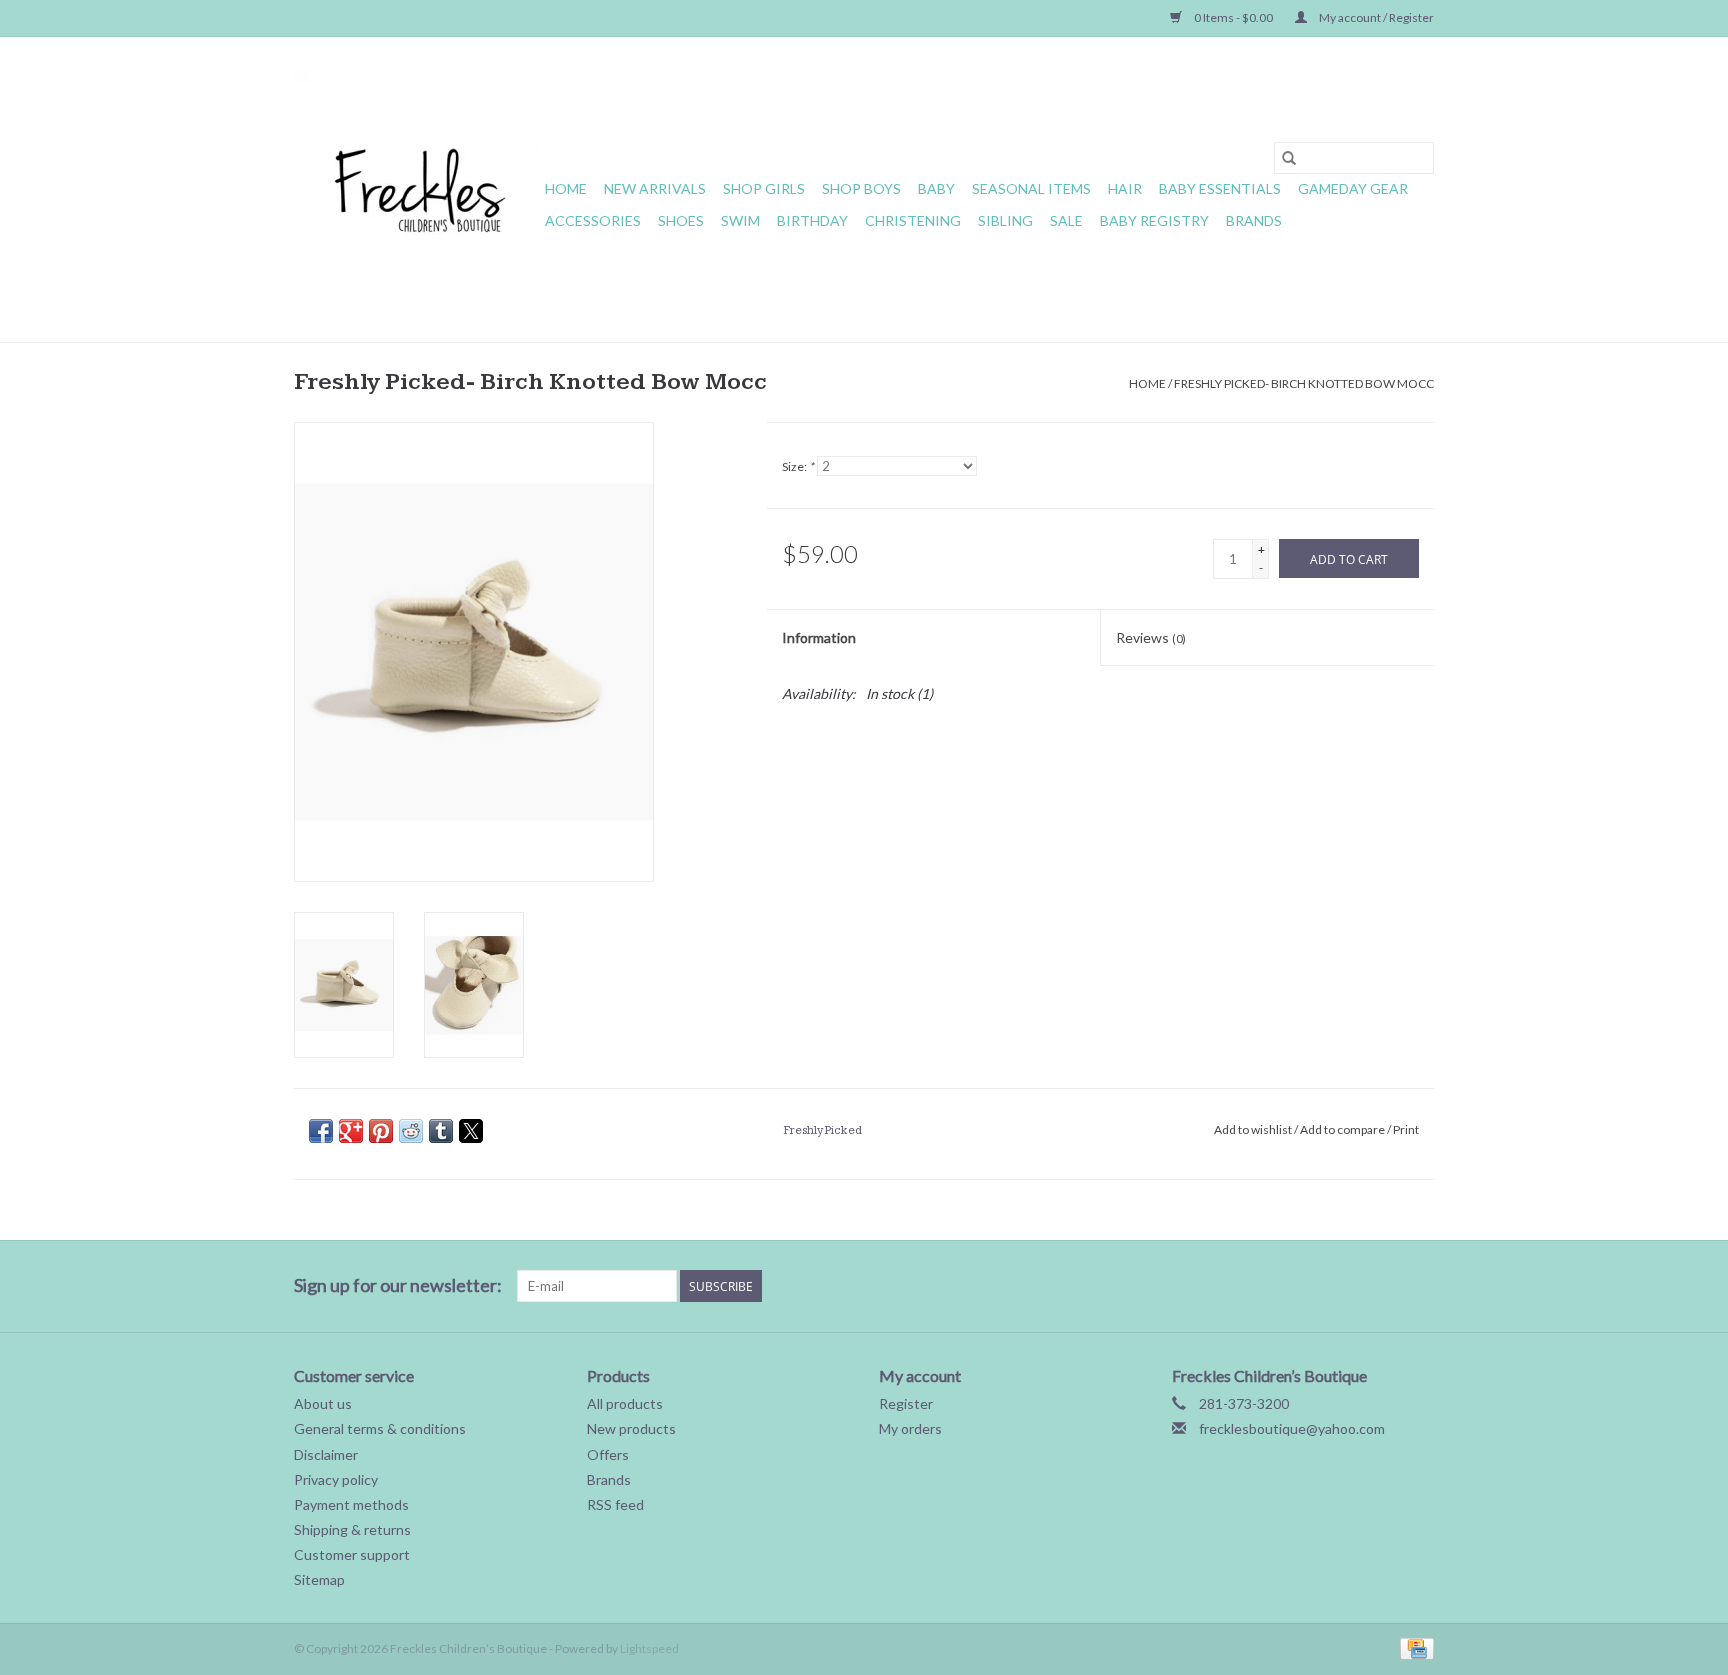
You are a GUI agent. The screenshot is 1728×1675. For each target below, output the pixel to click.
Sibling (1005, 220)
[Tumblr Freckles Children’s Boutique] (1383, 1286)
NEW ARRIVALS (655, 188)
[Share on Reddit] (411, 1131)
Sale (1066, 220)
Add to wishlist (1254, 1129)
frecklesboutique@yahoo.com (1292, 1428)
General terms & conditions (380, 1428)
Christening (913, 220)
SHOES (681, 220)
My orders (910, 1428)
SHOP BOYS (861, 188)
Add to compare (1343, 1129)
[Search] (1289, 158)
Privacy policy (336, 1479)
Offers (608, 1454)
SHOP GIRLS (764, 188)
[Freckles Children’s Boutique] (416, 189)
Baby (936, 188)
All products (625, 1403)
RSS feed (615, 1504)
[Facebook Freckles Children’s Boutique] (1208, 1286)
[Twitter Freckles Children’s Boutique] (1243, 1286)
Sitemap (319, 1579)
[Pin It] (381, 1131)
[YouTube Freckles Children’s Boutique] (1348, 1286)
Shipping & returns (352, 1529)
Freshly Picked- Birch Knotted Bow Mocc (1304, 383)
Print (1406, 1129)
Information (819, 637)
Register (906, 1403)
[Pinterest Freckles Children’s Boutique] (1313, 1286)
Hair (1125, 188)
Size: (798, 466)
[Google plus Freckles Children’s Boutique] (1278, 1286)
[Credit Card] (1413, 1647)
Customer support (352, 1554)
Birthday (812, 220)
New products (631, 1428)
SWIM (740, 220)
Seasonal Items (1031, 188)
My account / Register (1375, 17)
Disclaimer (326, 1454)
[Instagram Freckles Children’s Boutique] (1418, 1286)
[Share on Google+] (351, 1131)
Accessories (593, 220)
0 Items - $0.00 (1233, 17)
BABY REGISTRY (1154, 220)
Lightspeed (649, 1648)
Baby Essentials (1220, 188)
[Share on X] (471, 1131)
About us (323, 1403)
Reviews (1151, 637)
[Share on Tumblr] (441, 1131)
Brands (1254, 220)
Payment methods (351, 1504)
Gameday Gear (1353, 188)
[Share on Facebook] (321, 1131)
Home (566, 188)
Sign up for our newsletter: (398, 1285)
